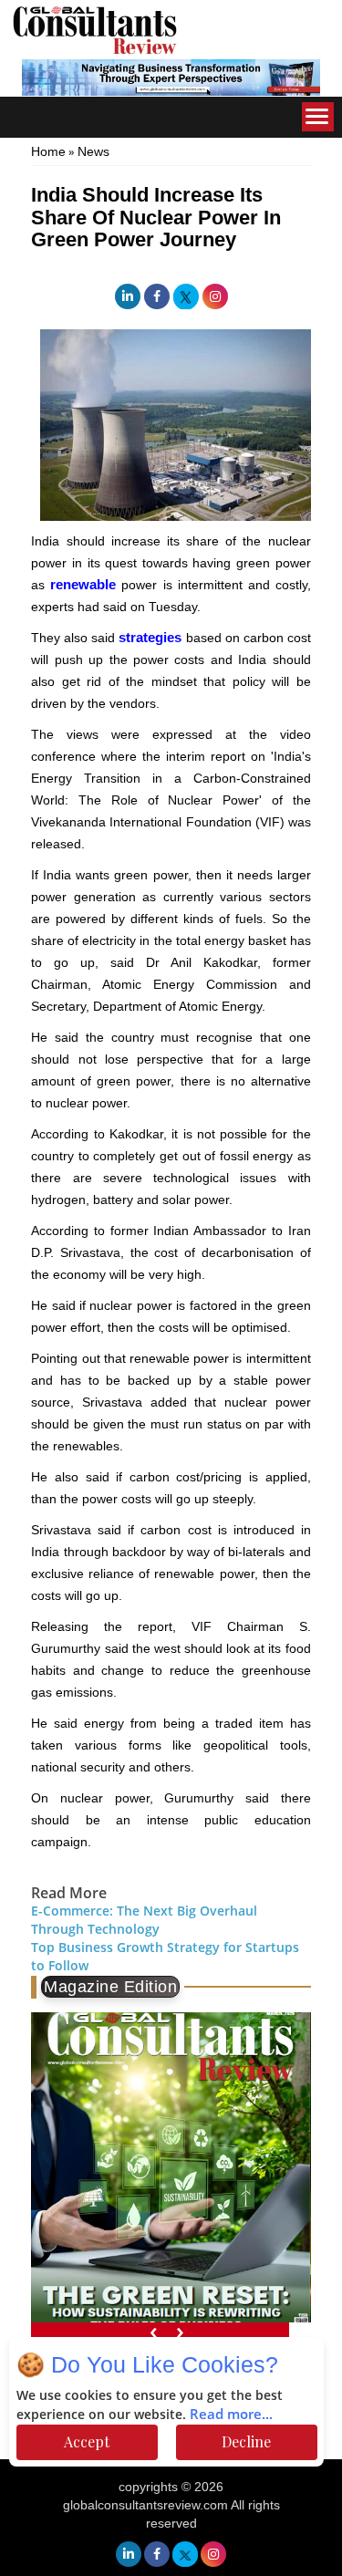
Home (48, 151)
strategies (150, 637)
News (93, 151)
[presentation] (154, 2331)
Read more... (231, 2415)
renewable (83, 584)
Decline (246, 2441)
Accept (87, 2441)
